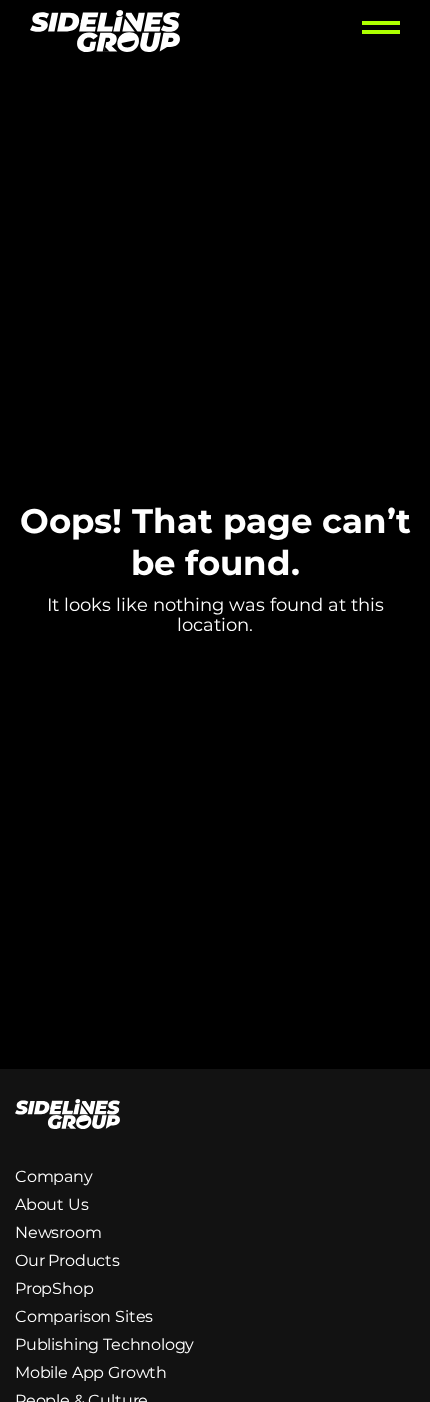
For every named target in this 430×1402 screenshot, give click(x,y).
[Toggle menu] (381, 33)
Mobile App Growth (91, 1372)
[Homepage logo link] (105, 33)
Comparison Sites (84, 1316)
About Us (52, 1204)
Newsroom (58, 1232)
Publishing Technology (104, 1344)
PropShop (54, 1288)
